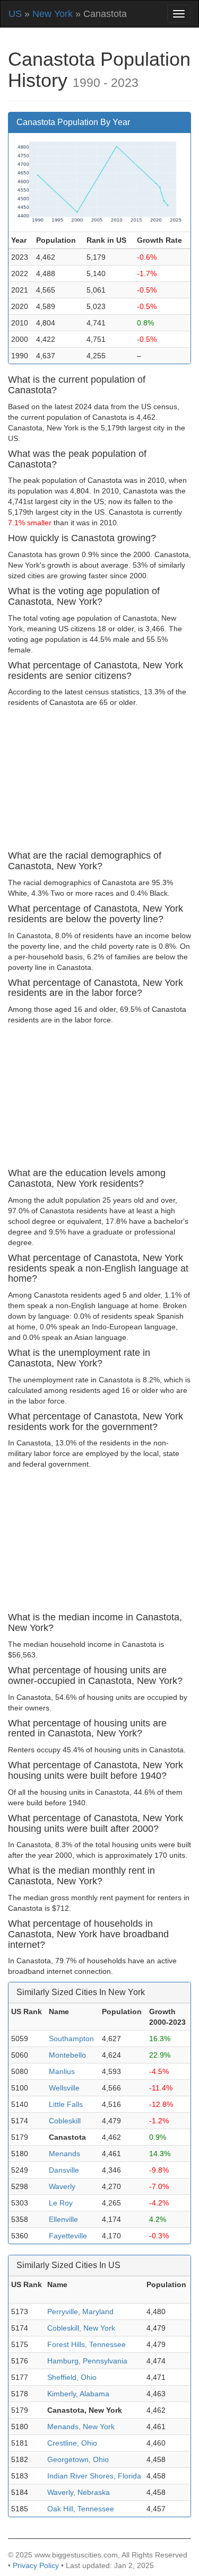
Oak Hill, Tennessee (81, 2509)
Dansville (64, 2170)
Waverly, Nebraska (79, 2492)
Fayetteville (68, 2236)
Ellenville (63, 2219)
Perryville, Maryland (80, 2312)
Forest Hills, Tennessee (86, 2344)
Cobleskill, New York (81, 2328)
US (15, 14)
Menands (64, 2154)
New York (53, 14)
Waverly (62, 2186)
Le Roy (61, 2203)
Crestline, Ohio (72, 2443)
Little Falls (66, 2104)
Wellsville (64, 2088)
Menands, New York (81, 2427)
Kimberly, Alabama (78, 2394)
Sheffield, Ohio (72, 2377)
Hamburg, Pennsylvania (87, 2361)
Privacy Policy (36, 2565)
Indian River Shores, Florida (94, 2476)
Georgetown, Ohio (78, 2459)
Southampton (71, 2039)
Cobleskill (65, 2121)
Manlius (62, 2071)
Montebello (67, 2055)
